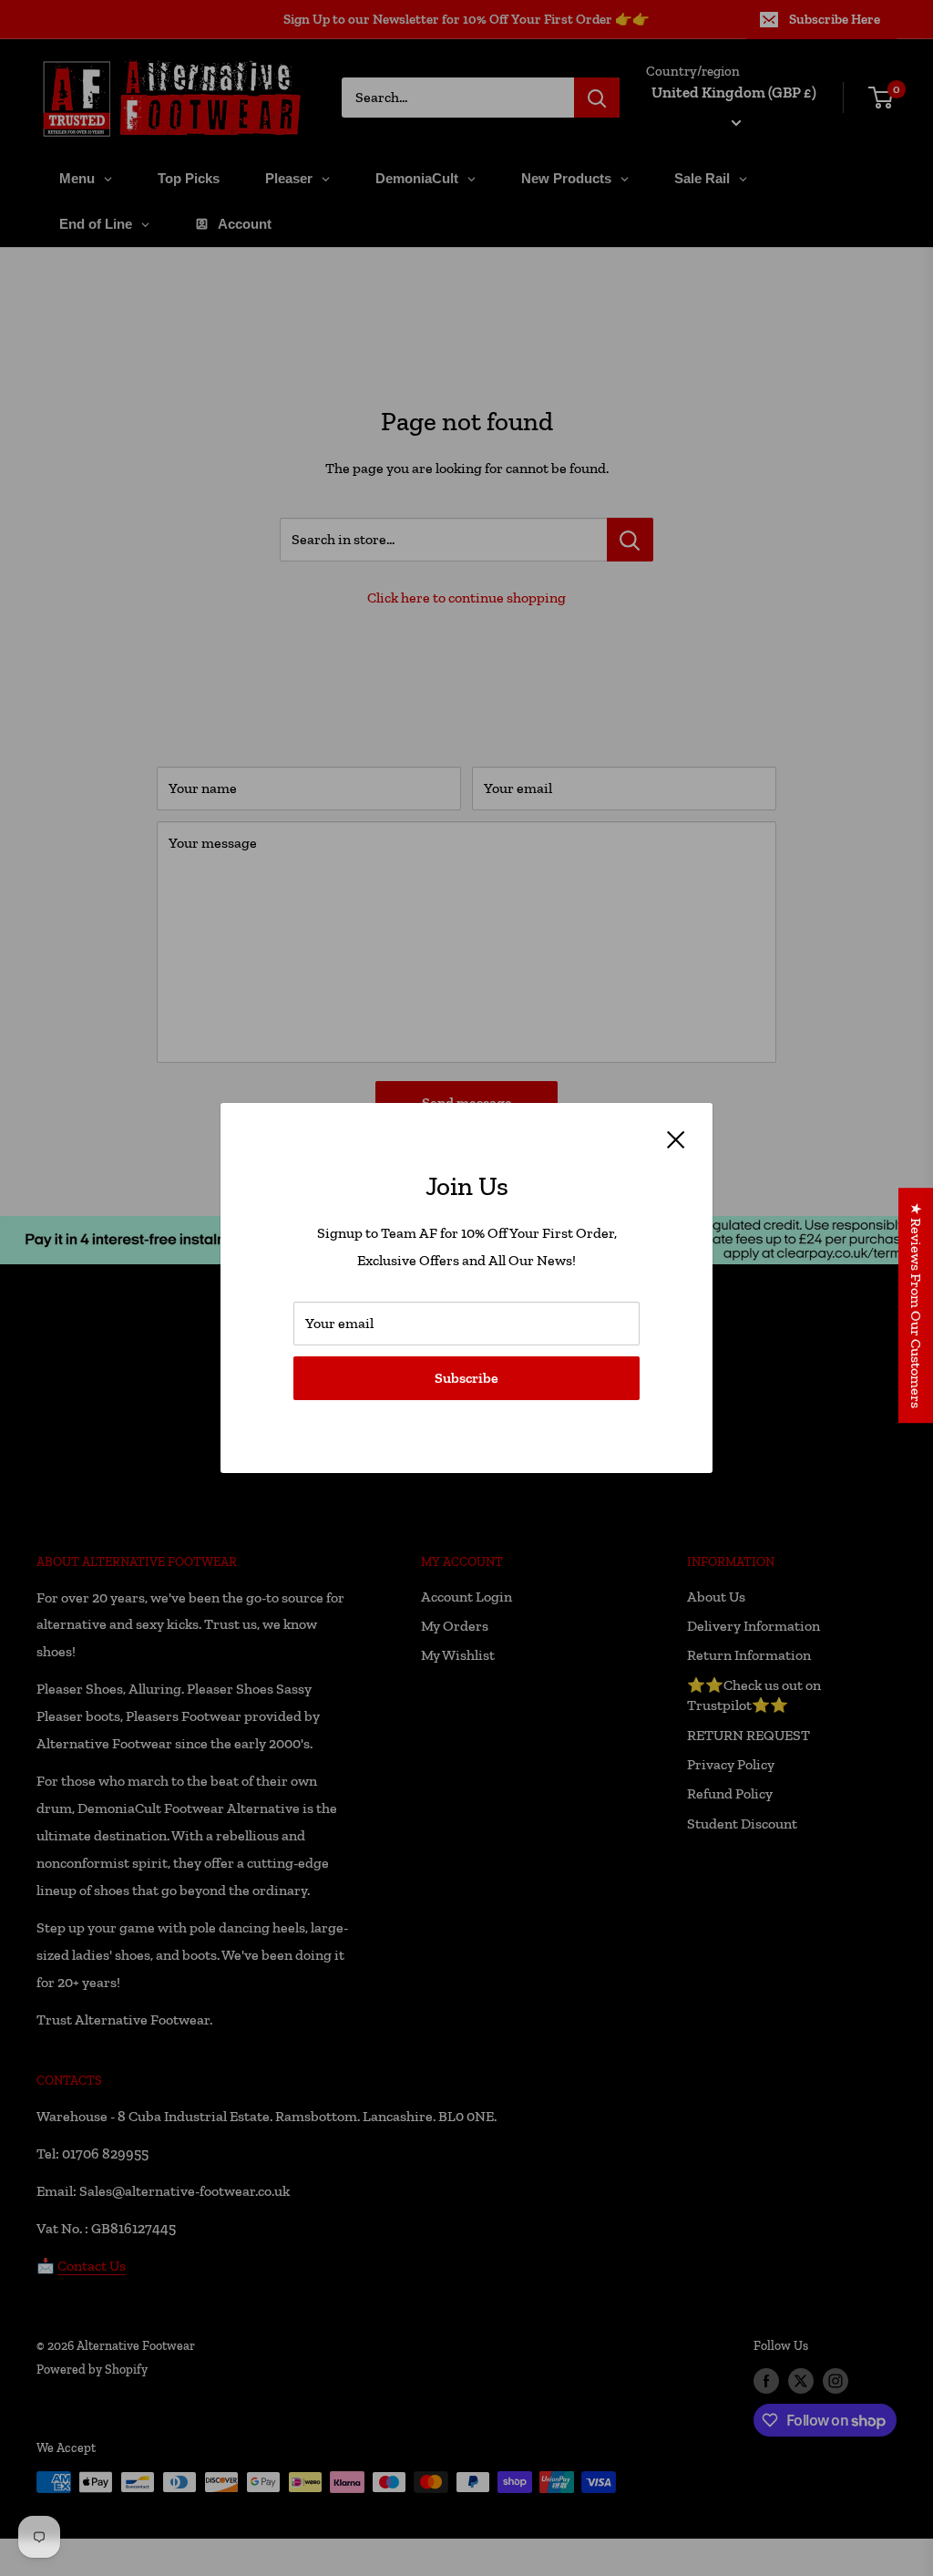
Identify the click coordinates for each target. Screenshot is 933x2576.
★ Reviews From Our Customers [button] (916, 1305)
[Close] (676, 1139)
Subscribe (466, 1378)
